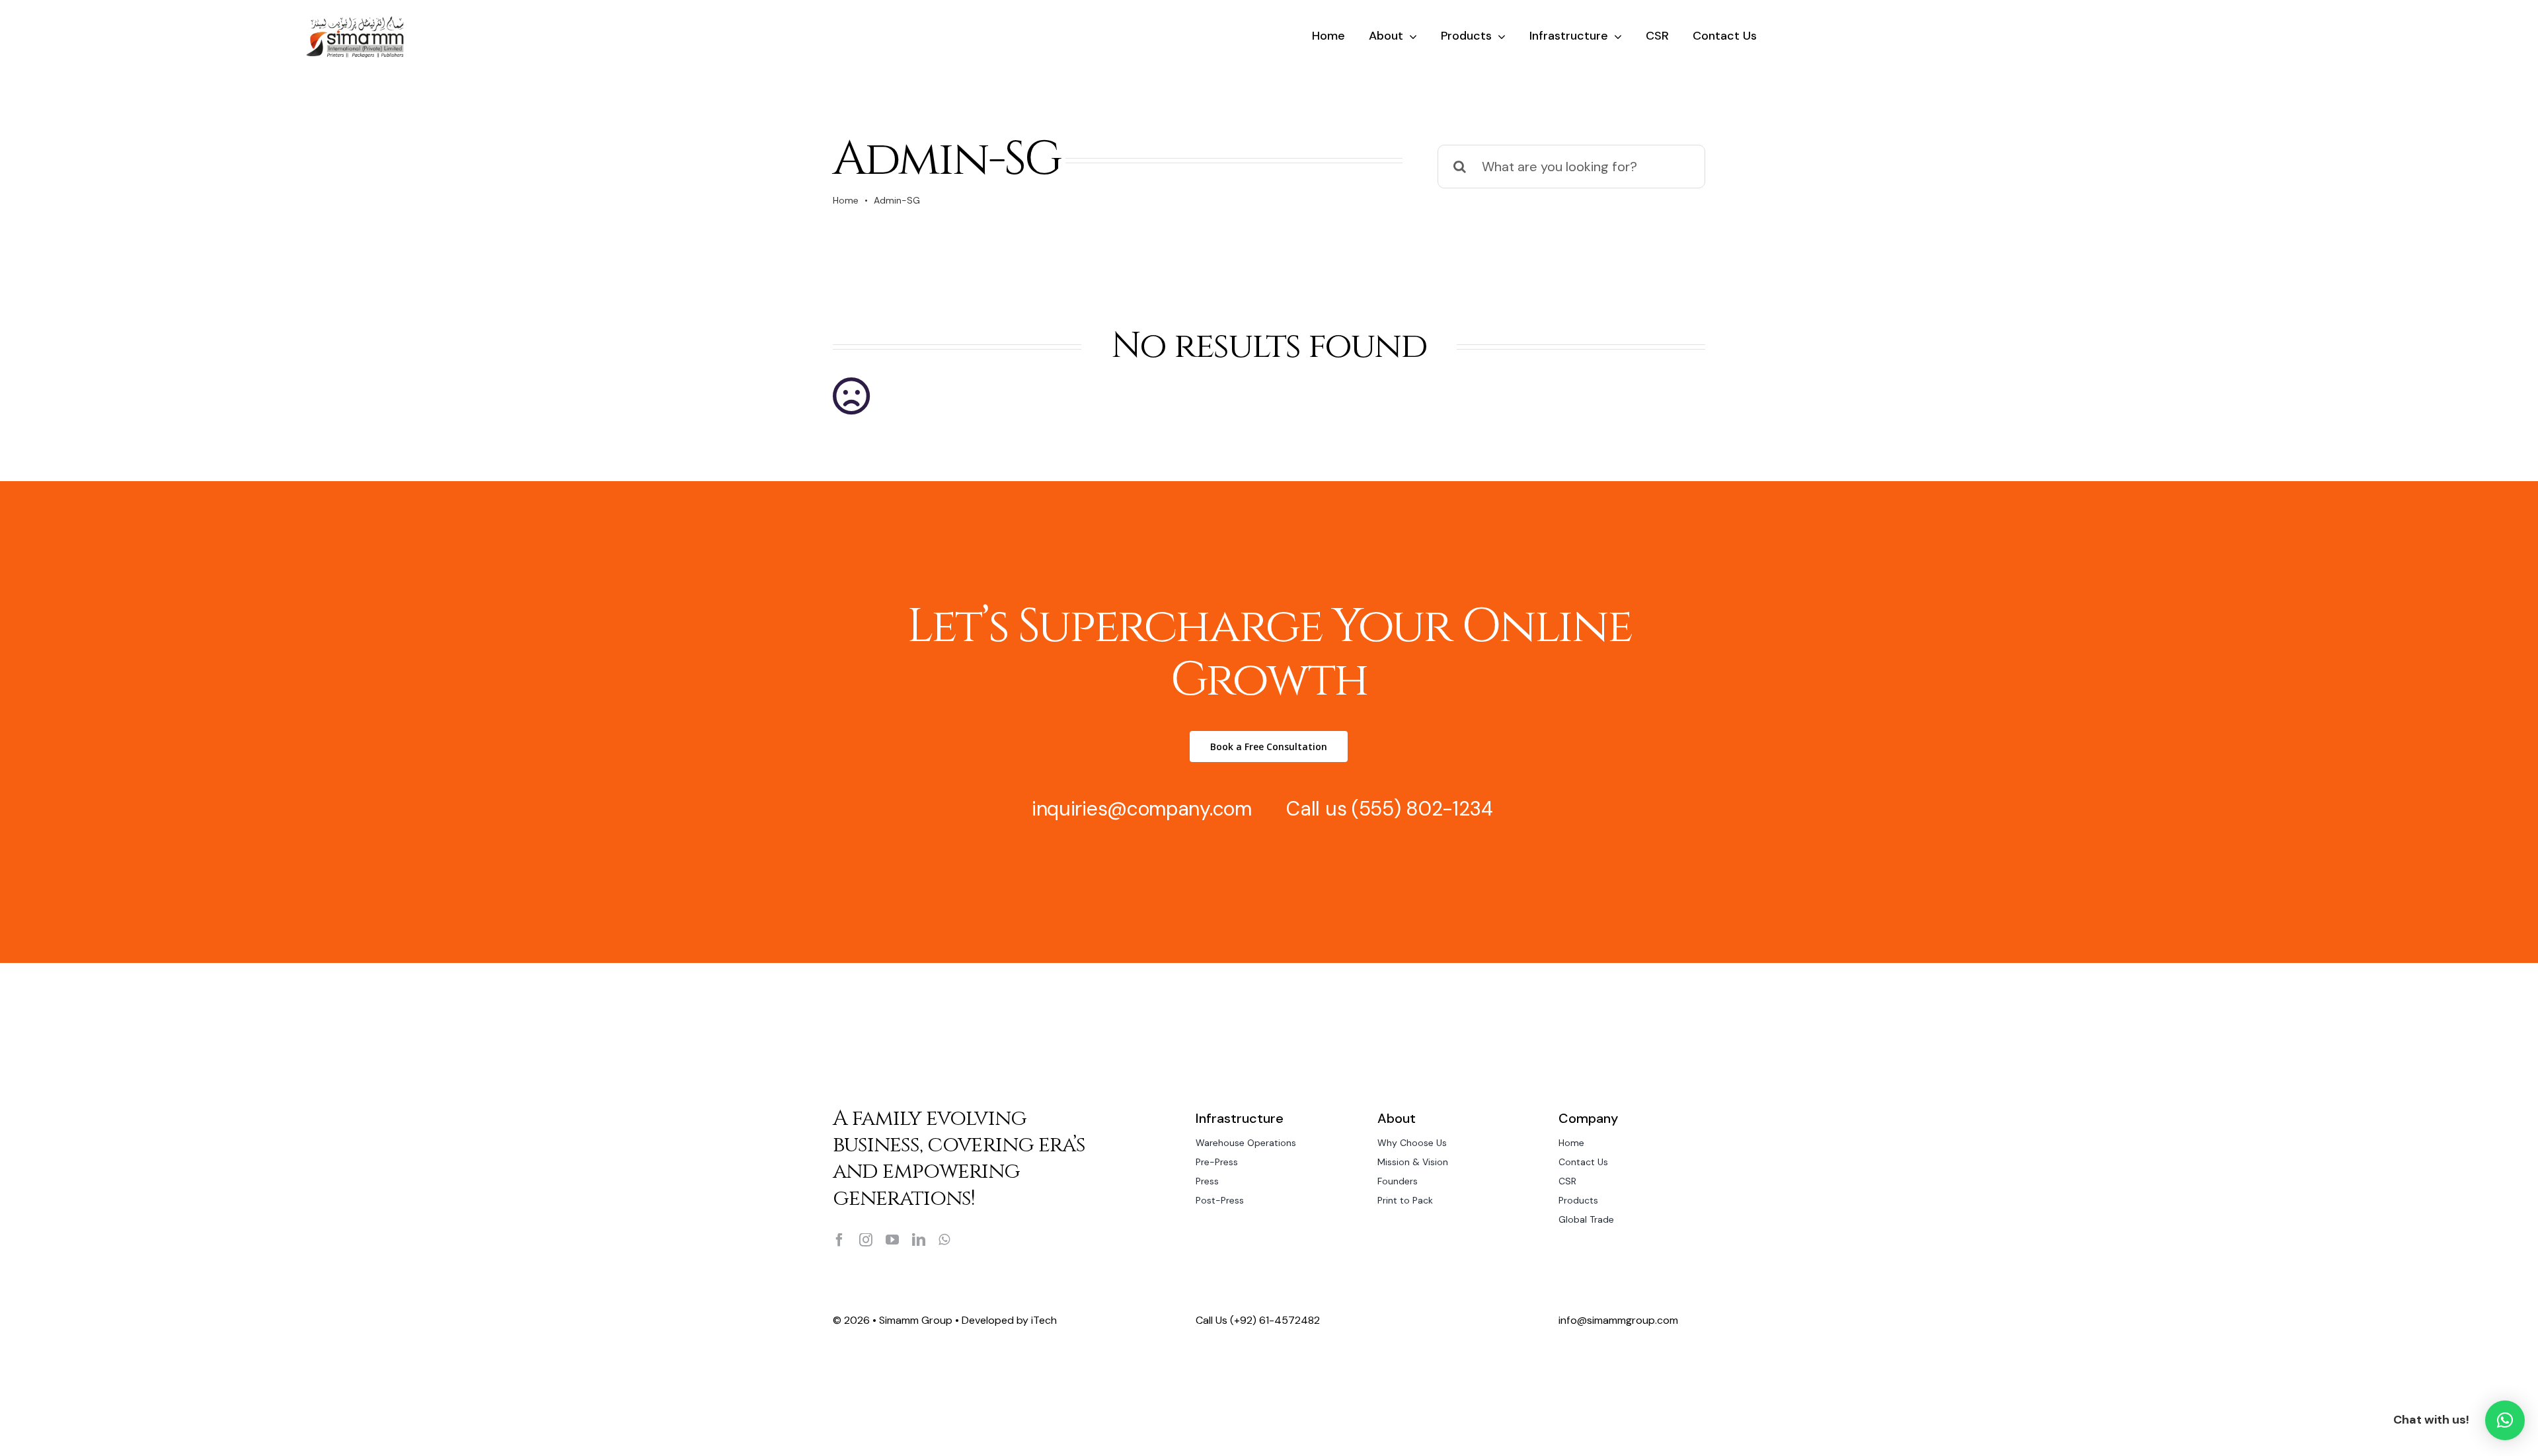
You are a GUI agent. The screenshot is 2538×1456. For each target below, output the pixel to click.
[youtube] (892, 1240)
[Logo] (355, 20)
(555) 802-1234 (1422, 809)
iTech (1044, 1320)
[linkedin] (919, 1240)
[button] (2505, 1420)
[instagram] (866, 1240)
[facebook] (839, 1240)
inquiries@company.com (1142, 809)
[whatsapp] (944, 1240)
